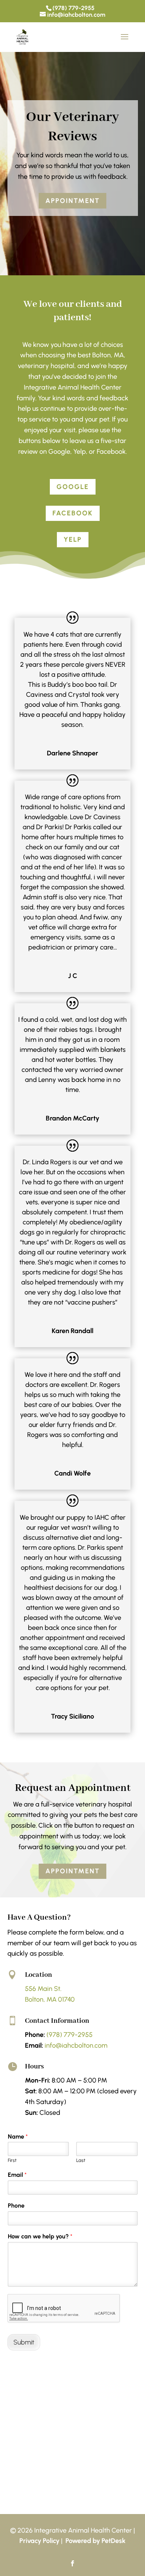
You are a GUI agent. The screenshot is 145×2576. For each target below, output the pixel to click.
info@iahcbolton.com (76, 2045)
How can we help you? (40, 2236)
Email (17, 2175)
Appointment (72, 201)
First (12, 2160)
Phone (16, 2206)
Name (18, 2137)
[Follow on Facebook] (72, 2563)
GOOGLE (73, 487)
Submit (24, 2342)
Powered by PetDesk (96, 2541)
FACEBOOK (73, 513)
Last (81, 2160)
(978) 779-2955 (73, 8)
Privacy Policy (39, 2541)
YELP (73, 539)
